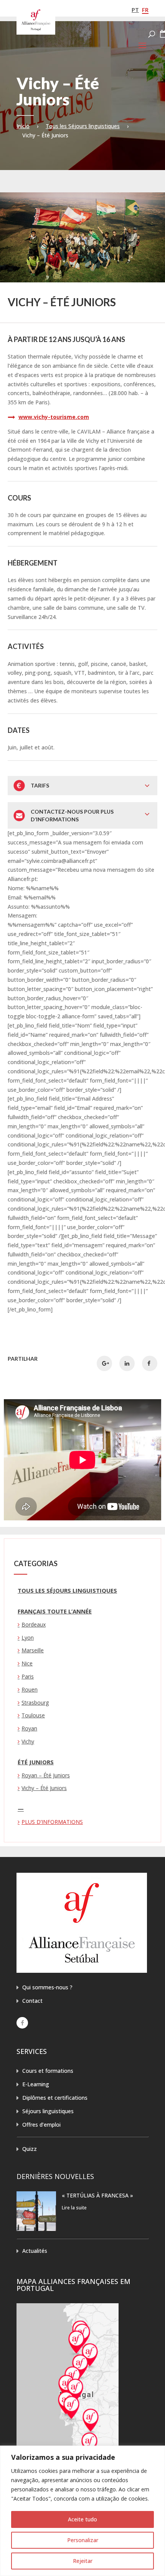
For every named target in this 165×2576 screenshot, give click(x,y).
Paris (28, 1676)
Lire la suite (74, 2208)
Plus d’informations (52, 1822)
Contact (32, 2001)
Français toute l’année (55, 1611)
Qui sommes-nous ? (47, 1987)
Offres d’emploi (41, 2125)
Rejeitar (83, 2561)
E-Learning (36, 2084)
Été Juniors (36, 1762)
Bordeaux (34, 1624)
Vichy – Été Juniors (44, 1788)
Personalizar (83, 2540)
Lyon (28, 1638)
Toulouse (33, 1715)
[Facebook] (22, 2023)
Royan (29, 1728)
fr (145, 10)
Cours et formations (48, 2071)
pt (135, 10)
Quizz (30, 2149)
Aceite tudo (82, 2519)
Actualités (35, 2251)
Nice (27, 1663)
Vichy (28, 1741)
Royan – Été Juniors (46, 1775)
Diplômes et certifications (55, 2098)
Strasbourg (35, 1703)
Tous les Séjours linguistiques (83, 126)
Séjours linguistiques (48, 2111)
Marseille (33, 1650)
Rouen (30, 1689)
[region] (82, 2511)
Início (23, 126)
